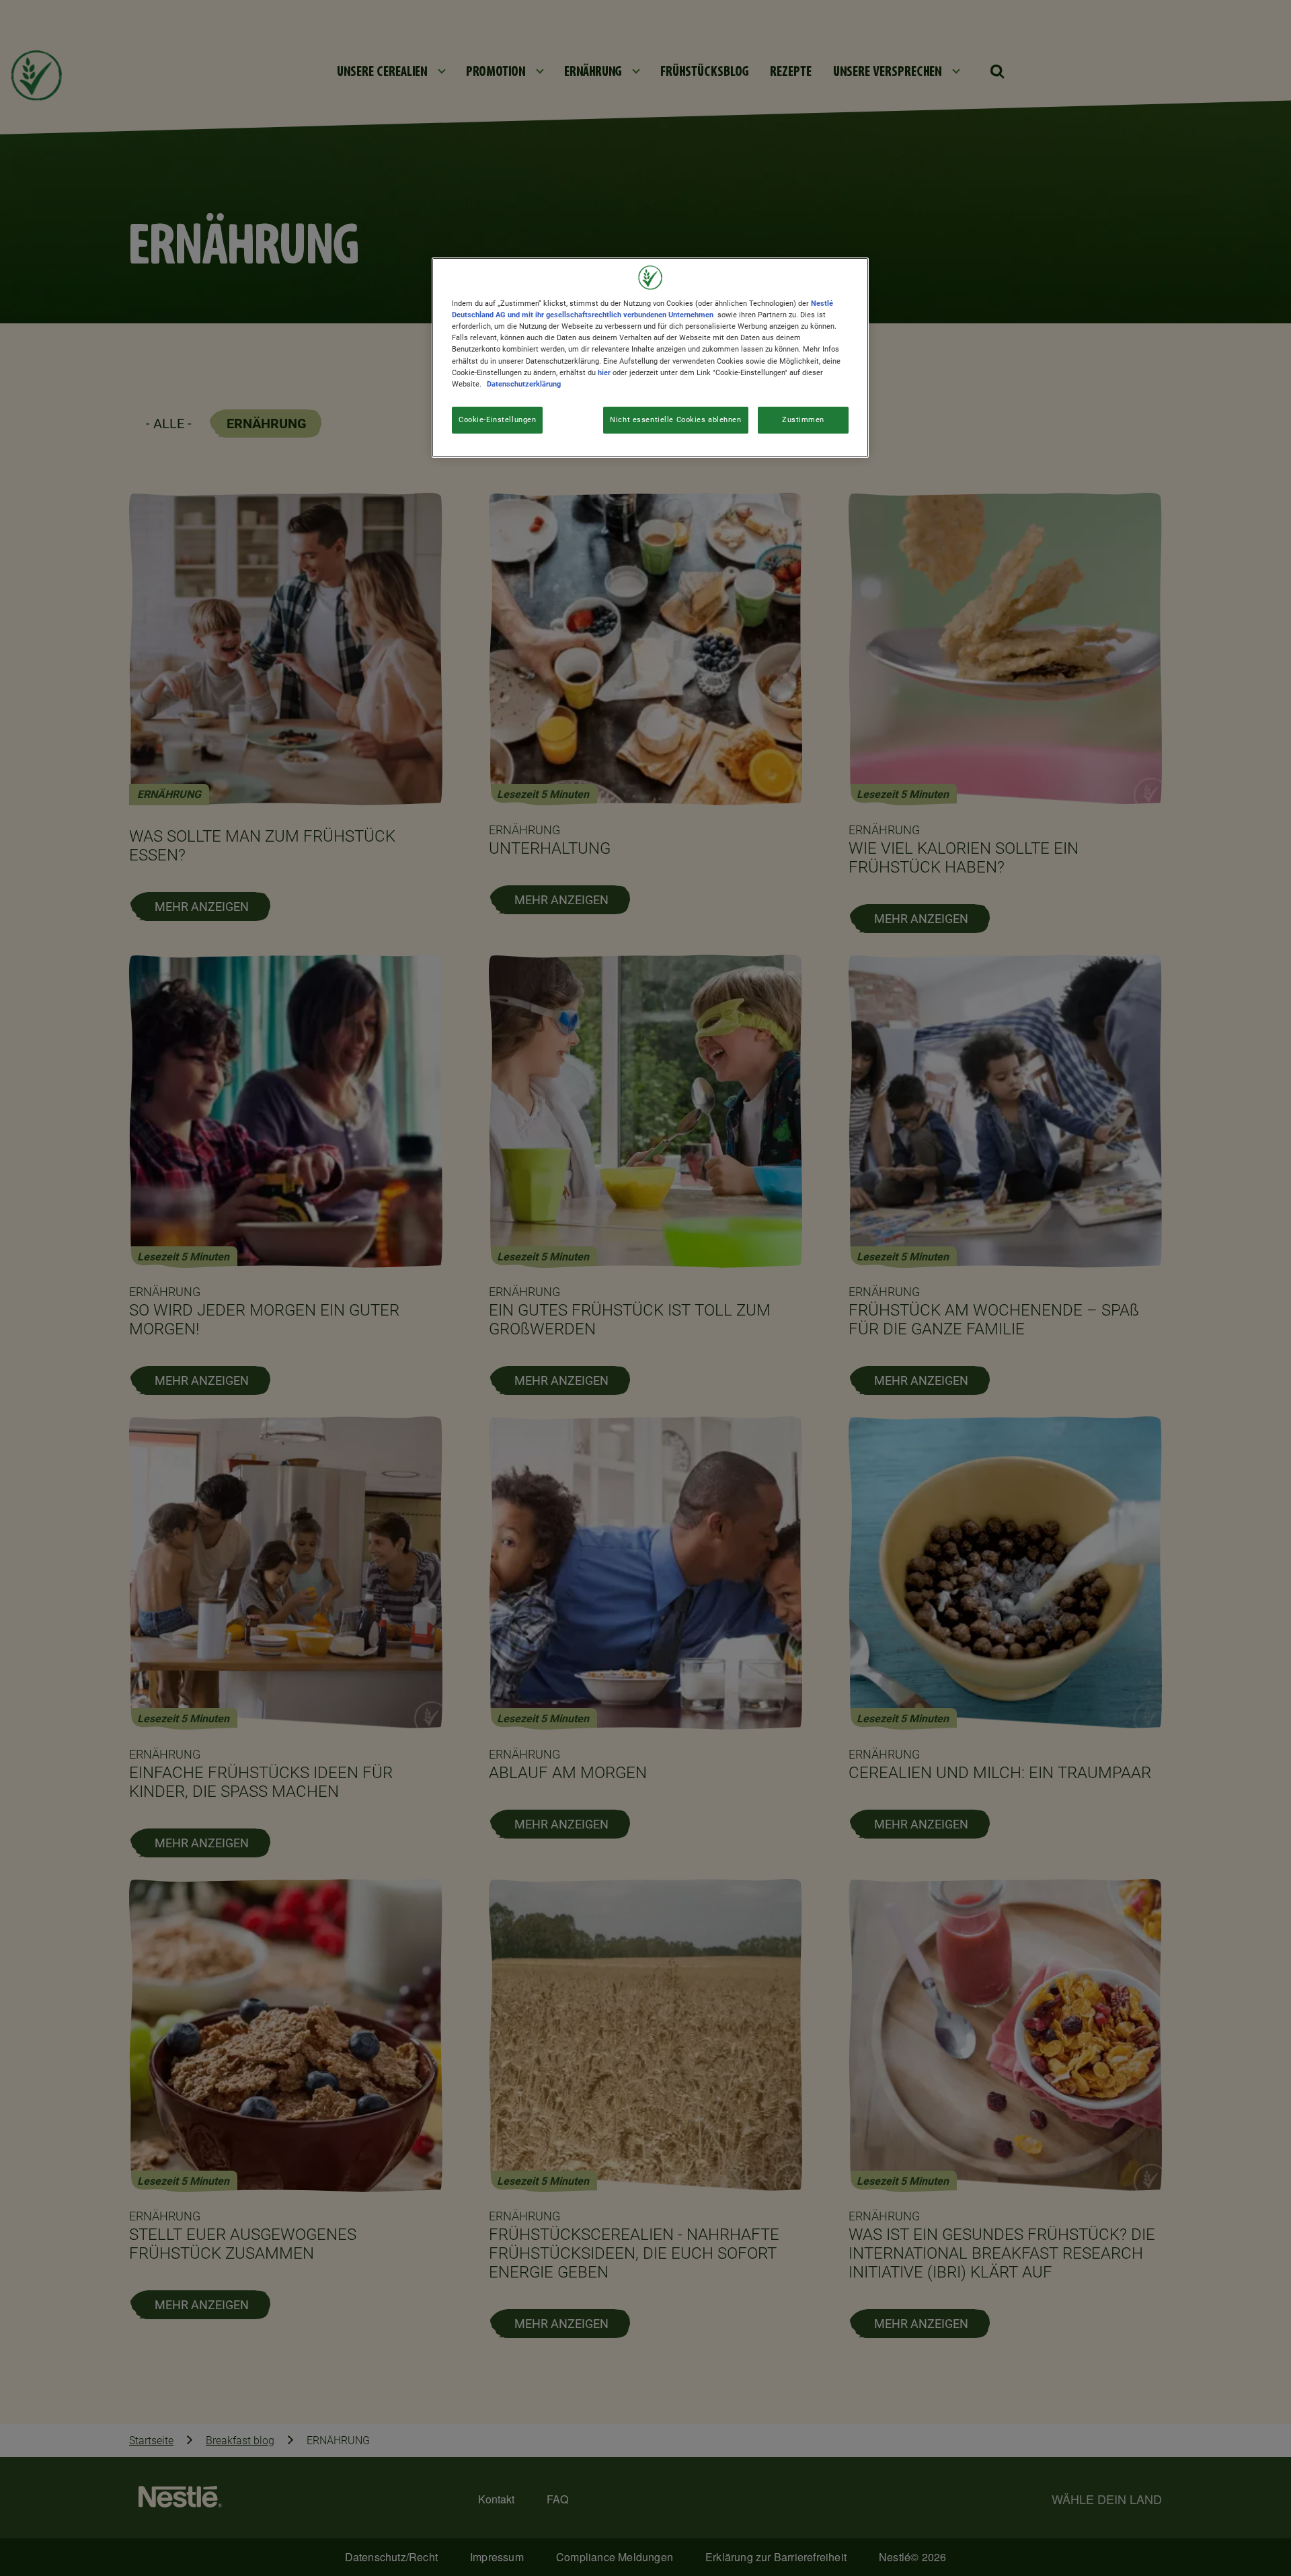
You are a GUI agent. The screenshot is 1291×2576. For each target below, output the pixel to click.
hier (604, 372)
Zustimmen (803, 419)
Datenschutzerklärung (524, 384)
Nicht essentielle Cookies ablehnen (675, 419)
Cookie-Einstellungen (497, 419)
